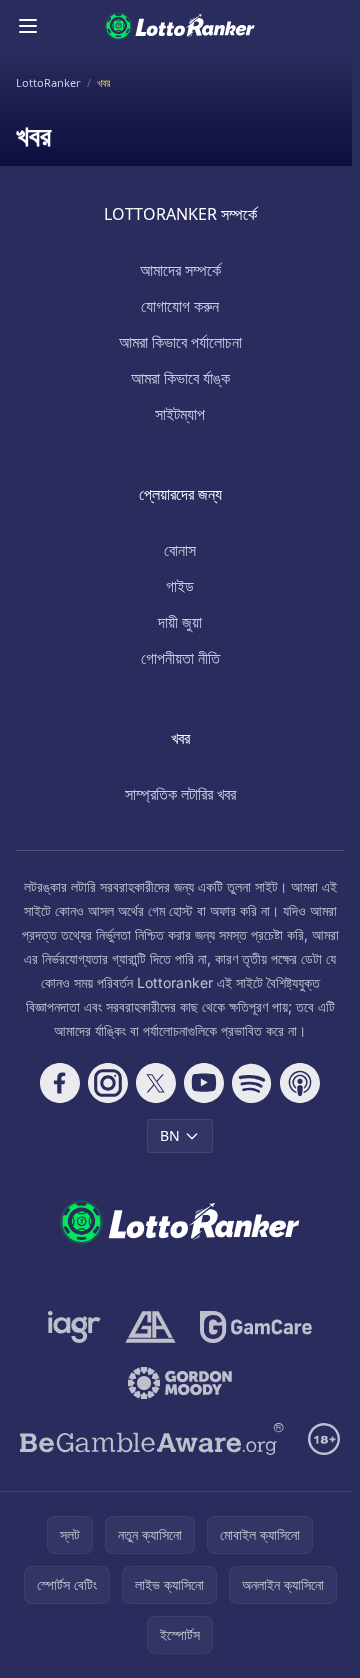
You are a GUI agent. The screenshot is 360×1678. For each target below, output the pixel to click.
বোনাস (180, 550)
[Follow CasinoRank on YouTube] (204, 1083)
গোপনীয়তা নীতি (180, 658)
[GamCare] (255, 1327)
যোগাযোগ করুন (180, 306)
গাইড (180, 586)
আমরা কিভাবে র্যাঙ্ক (180, 378)
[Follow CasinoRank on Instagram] (108, 1083)
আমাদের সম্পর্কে (180, 270)
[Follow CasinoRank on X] (156, 1083)
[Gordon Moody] (180, 1383)
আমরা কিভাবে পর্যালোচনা (180, 342)
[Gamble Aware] (152, 1439)
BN (170, 1135)
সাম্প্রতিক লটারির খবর (180, 794)
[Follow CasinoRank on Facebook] (60, 1083)
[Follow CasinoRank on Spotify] (252, 1083)
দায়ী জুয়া (180, 622)
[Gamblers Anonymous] (150, 1327)
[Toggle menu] (28, 26)
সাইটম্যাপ (180, 414)
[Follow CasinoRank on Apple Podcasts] (300, 1083)
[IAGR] (74, 1327)
